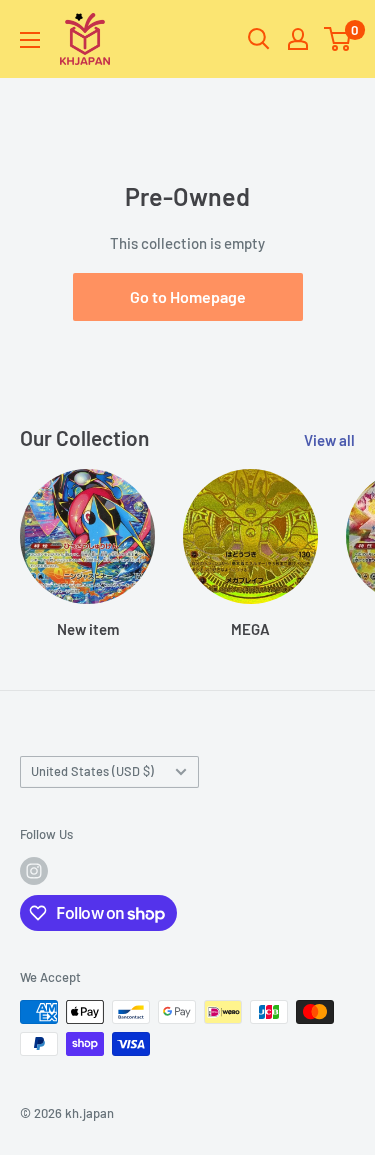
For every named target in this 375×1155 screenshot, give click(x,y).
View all (329, 440)
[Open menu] (30, 40)
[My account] (298, 39)
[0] (338, 39)
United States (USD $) (92, 771)
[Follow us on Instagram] (34, 871)
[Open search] (259, 39)
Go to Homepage (188, 296)
